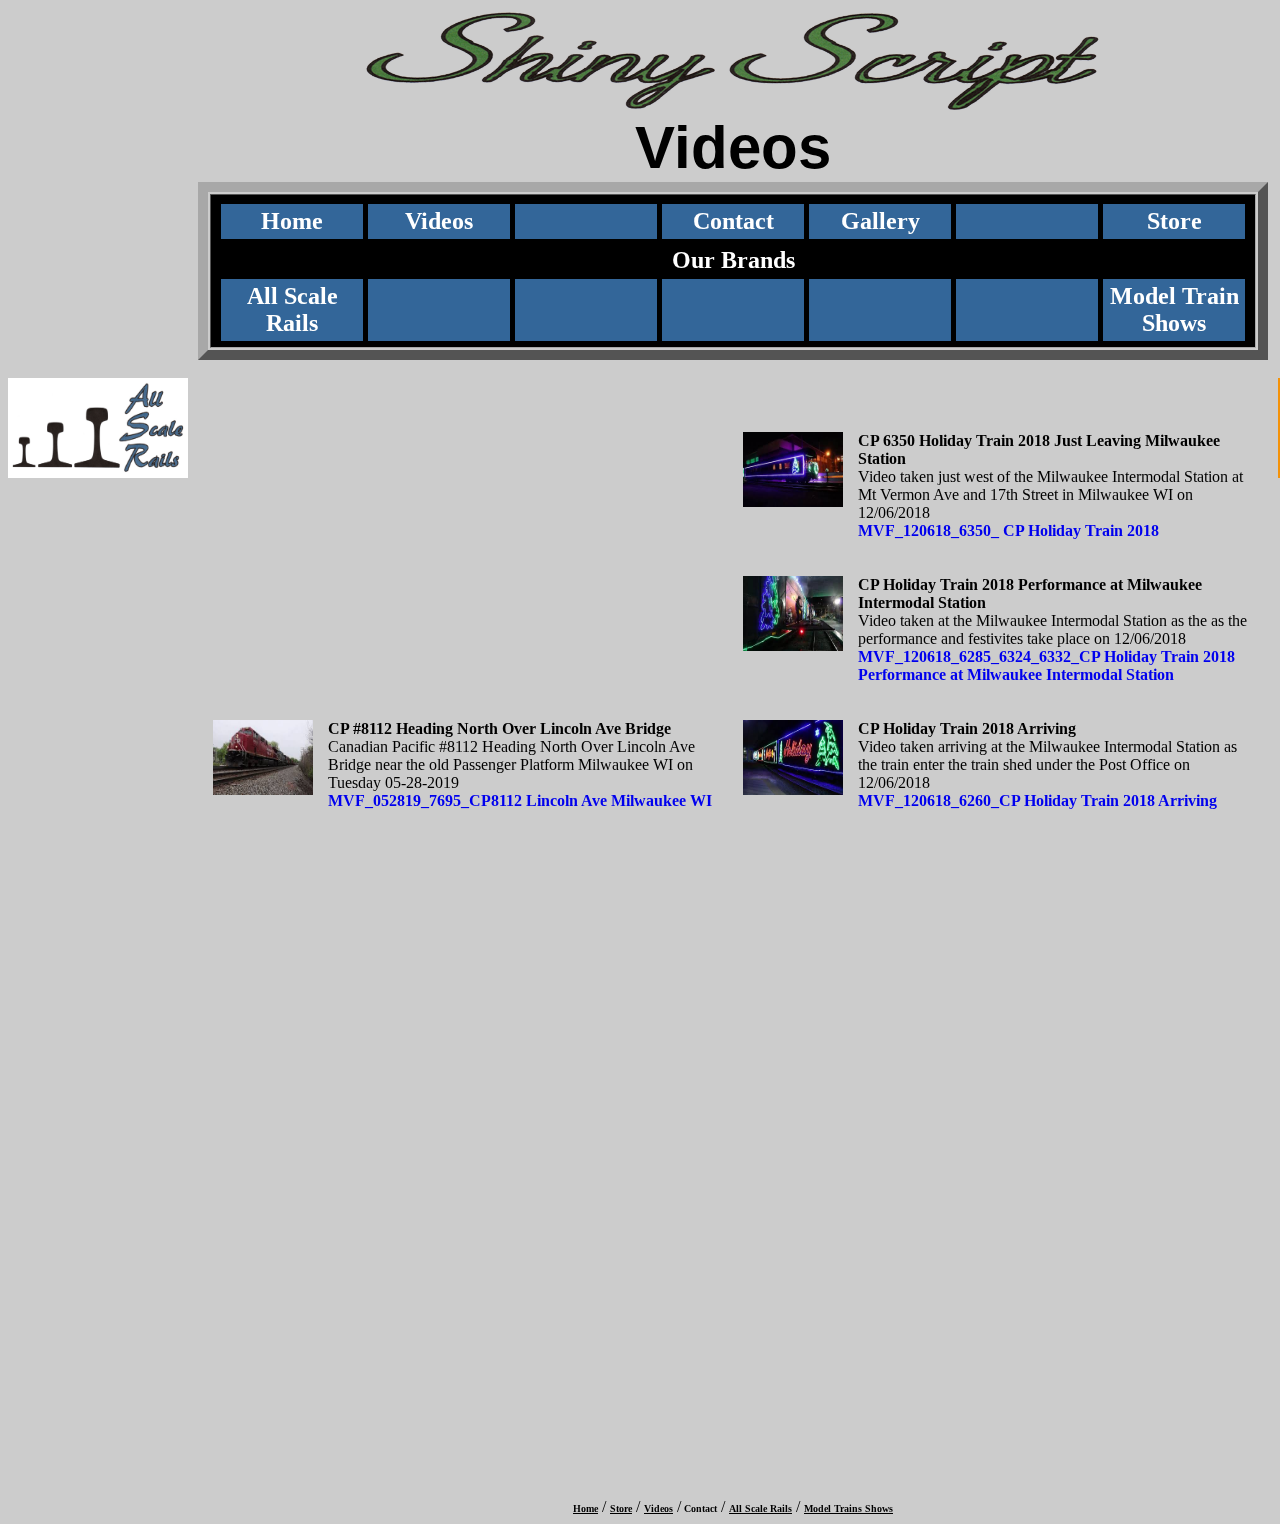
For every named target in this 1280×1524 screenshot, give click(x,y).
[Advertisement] (94, 596)
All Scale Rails (292, 309)
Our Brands (733, 260)
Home (292, 221)
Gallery (880, 221)
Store (1174, 221)
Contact (733, 221)
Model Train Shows (1174, 309)
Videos (439, 221)
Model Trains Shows (848, 1508)
